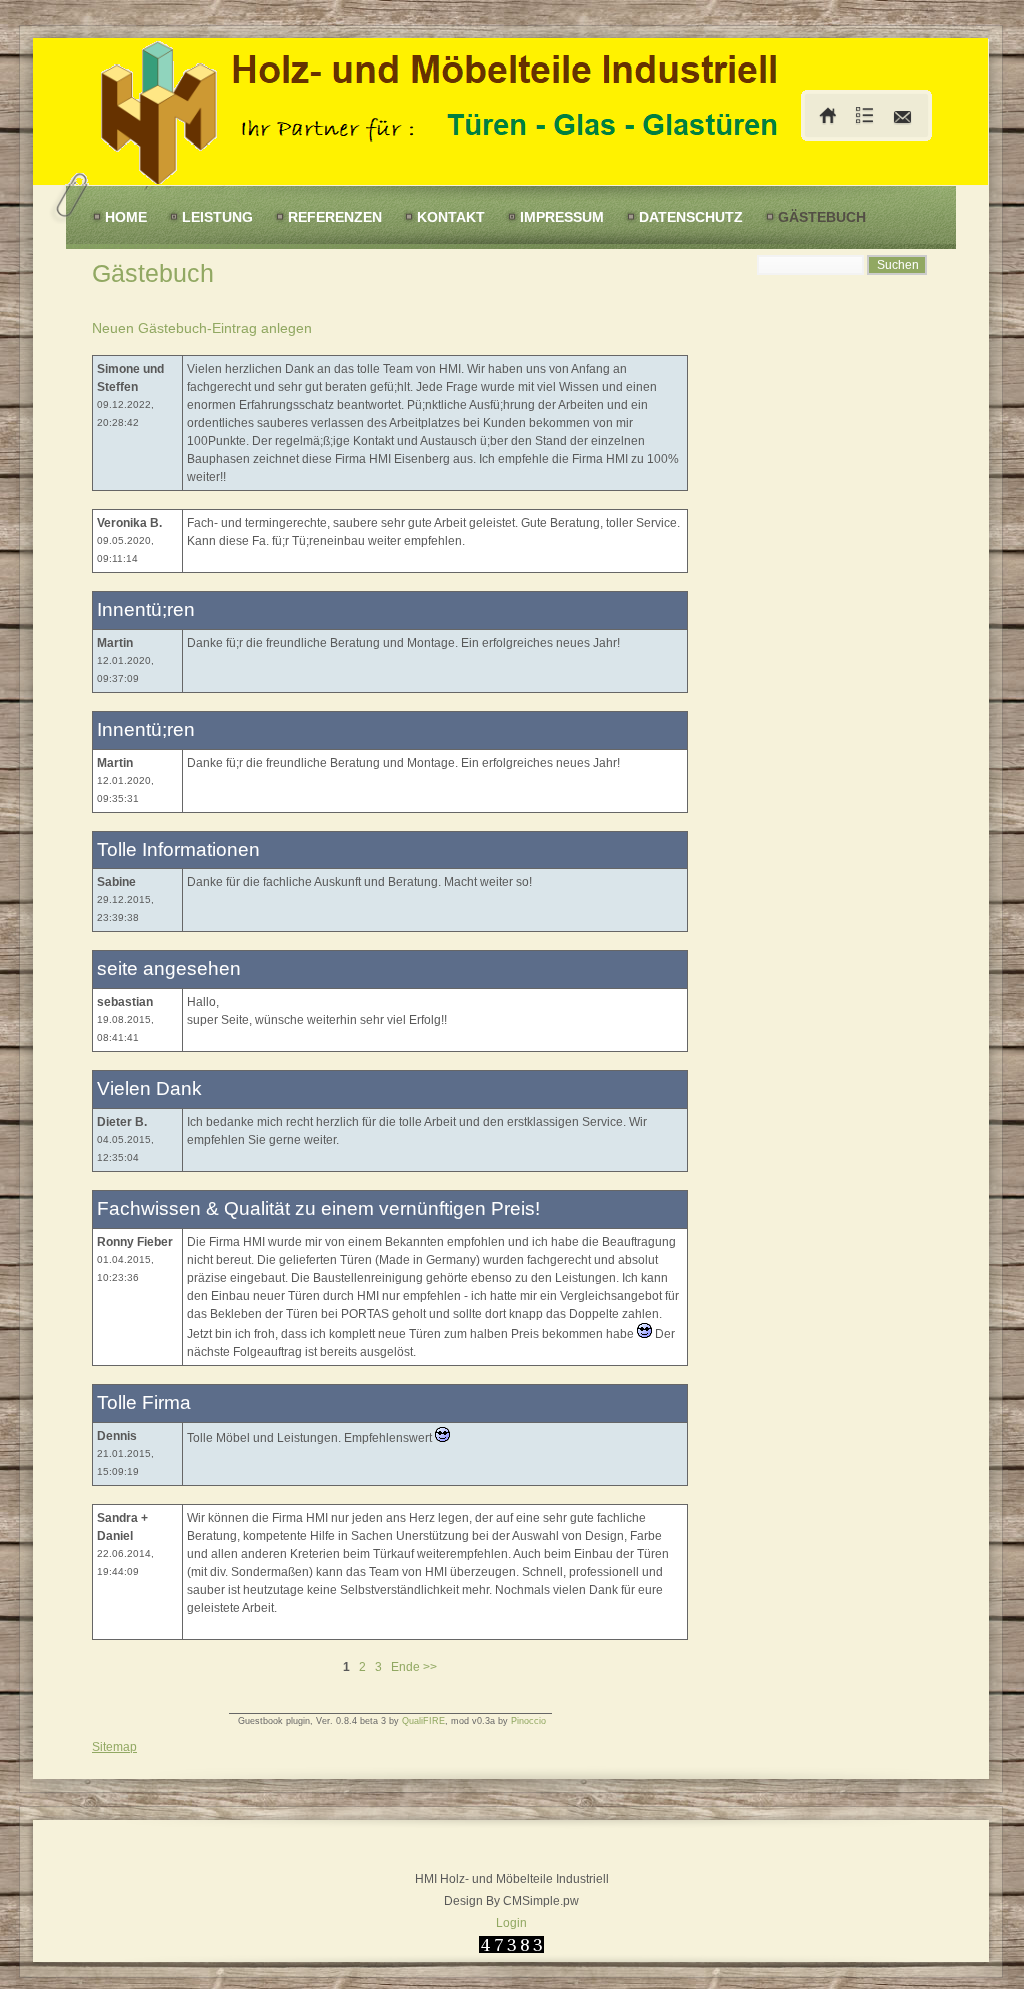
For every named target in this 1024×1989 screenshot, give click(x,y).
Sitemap (114, 1747)
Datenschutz (691, 217)
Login (511, 1923)
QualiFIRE (423, 1721)
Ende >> (414, 1667)
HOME (126, 217)
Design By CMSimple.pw (511, 1901)
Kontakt (451, 217)
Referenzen (335, 217)
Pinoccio (528, 1721)
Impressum (562, 217)
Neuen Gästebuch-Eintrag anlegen (202, 328)
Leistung (217, 217)
